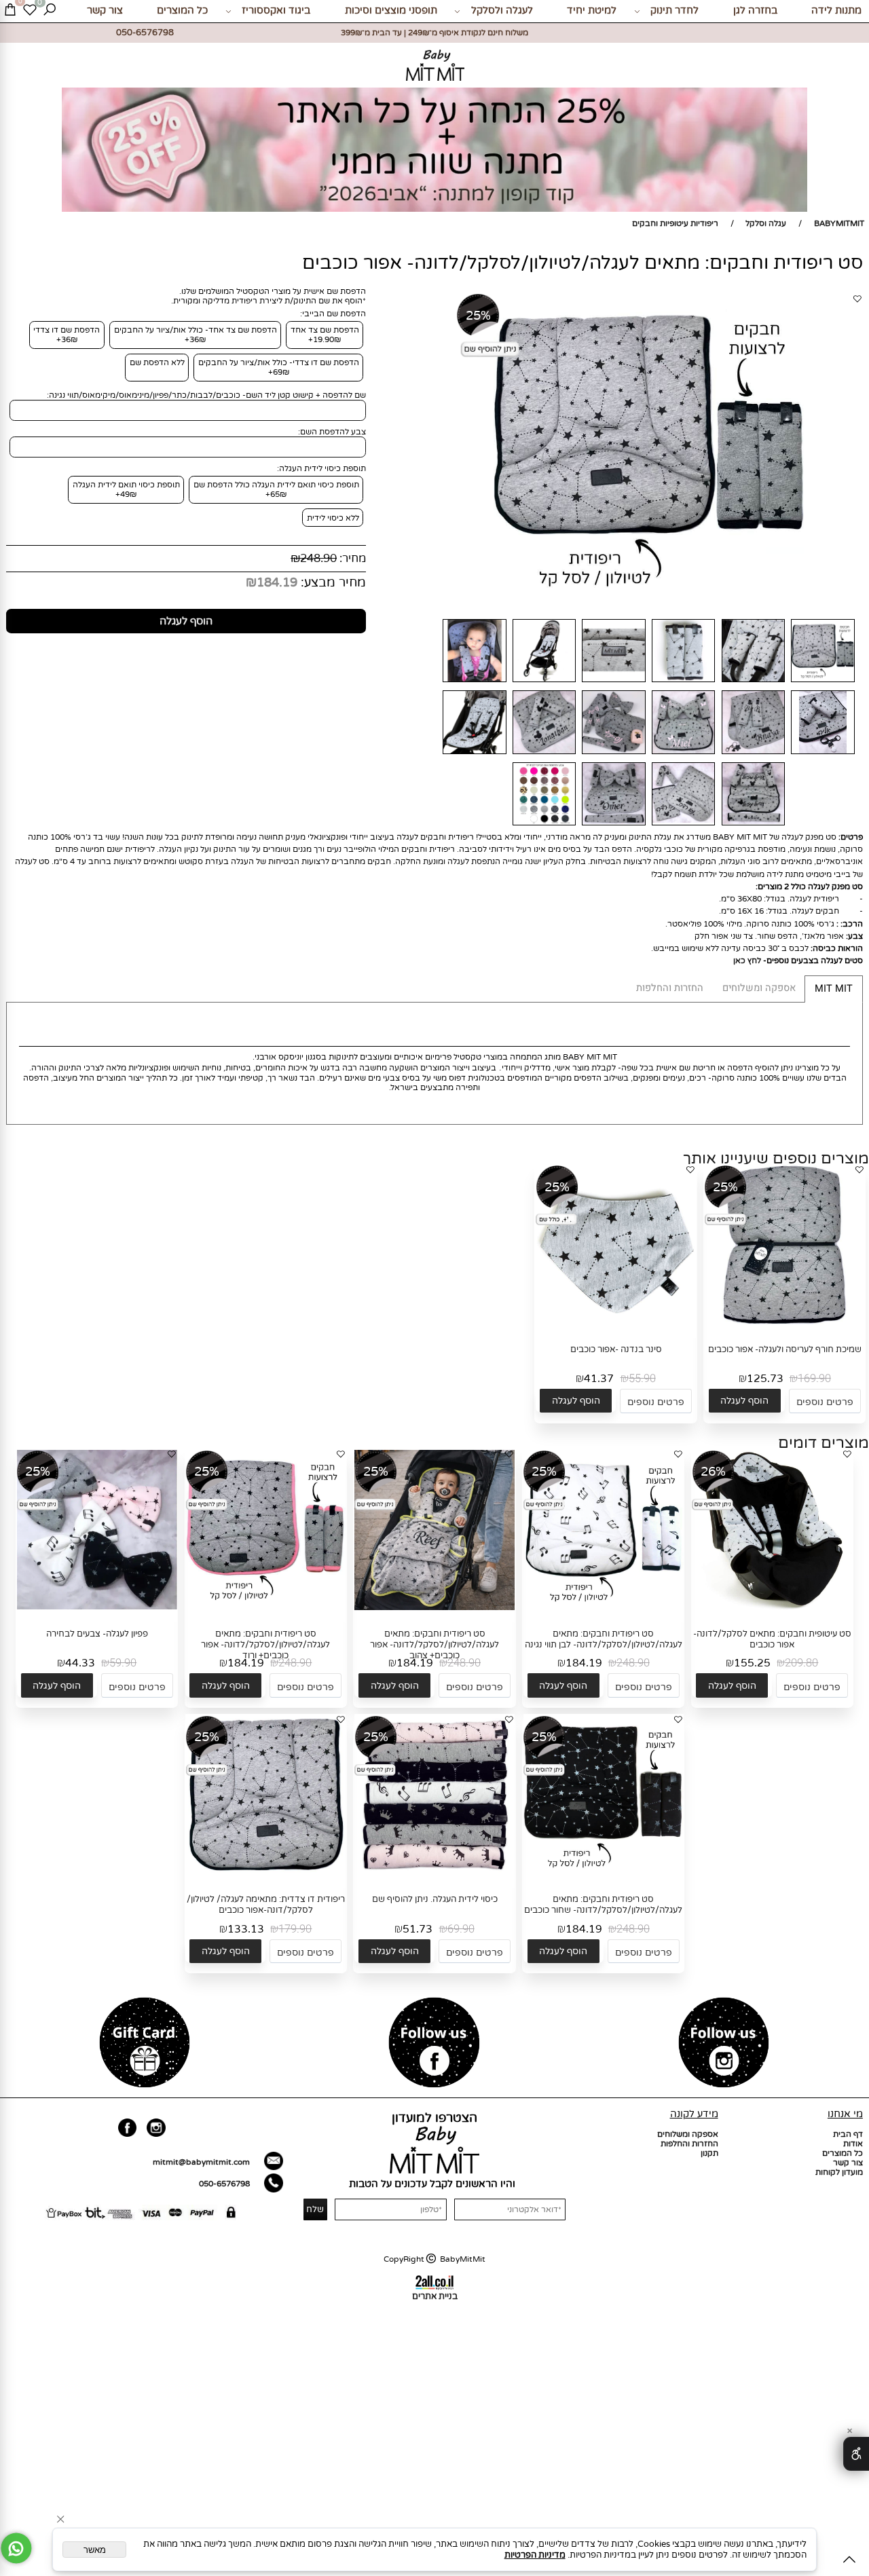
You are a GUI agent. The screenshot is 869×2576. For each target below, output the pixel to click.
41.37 (599, 1379)
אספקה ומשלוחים (688, 2134)
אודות (853, 2144)
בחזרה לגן (755, 11)
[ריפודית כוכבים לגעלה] (753, 683)
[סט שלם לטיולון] (753, 826)
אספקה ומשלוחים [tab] (759, 988)
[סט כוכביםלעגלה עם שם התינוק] (683, 754)
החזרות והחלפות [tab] (670, 988)
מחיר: (351, 559)
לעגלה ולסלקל (502, 11)
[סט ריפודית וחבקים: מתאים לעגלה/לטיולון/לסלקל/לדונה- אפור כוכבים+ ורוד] (265, 1607)
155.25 (752, 1663)
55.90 (642, 1379)
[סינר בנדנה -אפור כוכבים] (616, 1322)
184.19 (277, 582)
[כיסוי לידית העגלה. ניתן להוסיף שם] (434, 1873)
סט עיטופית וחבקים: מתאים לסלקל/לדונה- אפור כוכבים (772, 1639)
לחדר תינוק (674, 11)
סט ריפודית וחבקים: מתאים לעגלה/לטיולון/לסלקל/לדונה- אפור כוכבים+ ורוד (265, 1645)
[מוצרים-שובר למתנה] (145, 2044)
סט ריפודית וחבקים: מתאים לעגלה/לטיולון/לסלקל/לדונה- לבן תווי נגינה (604, 1639)
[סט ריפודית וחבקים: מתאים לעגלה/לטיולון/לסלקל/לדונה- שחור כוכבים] (604, 1873)
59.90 (123, 1663)
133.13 (246, 1929)
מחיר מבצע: (332, 582)
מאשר (95, 2550)
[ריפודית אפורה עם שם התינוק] (614, 826)
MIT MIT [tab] (834, 989)
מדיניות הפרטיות (535, 2555)
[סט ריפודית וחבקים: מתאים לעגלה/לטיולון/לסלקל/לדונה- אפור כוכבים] (823, 683)
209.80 (801, 1663)
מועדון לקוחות (839, 2172)
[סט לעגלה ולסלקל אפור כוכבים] (475, 754)
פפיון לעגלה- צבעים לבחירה (97, 1634)
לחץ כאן (748, 960)
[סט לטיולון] (823, 754)
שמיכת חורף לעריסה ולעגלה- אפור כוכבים (785, 1349)
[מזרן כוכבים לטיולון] (475, 683)
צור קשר (105, 11)
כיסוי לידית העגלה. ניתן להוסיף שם (435, 1899)
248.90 (318, 559)
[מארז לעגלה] (753, 754)
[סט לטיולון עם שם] (614, 754)
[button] (745, 1401)
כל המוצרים (182, 11)
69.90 (461, 1929)
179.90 (295, 1929)
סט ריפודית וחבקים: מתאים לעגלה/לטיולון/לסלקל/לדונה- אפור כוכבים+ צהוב (434, 1645)
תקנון (709, 2153)
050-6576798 (224, 2184)
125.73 (765, 1379)
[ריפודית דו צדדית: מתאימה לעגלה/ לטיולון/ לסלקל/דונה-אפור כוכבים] (265, 1873)
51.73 (418, 1929)
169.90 (814, 1379)
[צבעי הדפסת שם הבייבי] (544, 826)
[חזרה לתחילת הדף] (849, 2561)
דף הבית (848, 2134)
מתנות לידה (836, 11)
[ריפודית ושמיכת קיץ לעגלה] (683, 826)
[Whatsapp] (16, 2548)
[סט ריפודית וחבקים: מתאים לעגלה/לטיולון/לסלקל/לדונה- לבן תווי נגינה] (604, 1607)
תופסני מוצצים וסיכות (391, 11)
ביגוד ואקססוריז (276, 11)
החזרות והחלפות (689, 2144)
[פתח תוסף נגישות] (856, 2454)
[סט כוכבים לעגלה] (683, 683)
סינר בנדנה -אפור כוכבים (616, 1349)
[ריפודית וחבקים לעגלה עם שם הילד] (544, 754)
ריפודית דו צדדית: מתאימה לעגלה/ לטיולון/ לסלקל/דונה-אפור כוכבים (266, 1905)
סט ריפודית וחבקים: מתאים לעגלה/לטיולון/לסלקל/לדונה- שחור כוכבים (603, 1905)
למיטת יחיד (592, 11)
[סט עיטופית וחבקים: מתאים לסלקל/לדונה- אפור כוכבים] (772, 1607)
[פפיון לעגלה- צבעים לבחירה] (97, 1607)
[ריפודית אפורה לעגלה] (614, 683)
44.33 (80, 1663)
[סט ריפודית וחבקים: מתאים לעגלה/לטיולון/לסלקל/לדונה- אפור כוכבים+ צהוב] (434, 1607)
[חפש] (50, 11)
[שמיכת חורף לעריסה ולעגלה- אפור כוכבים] (785, 1322)
